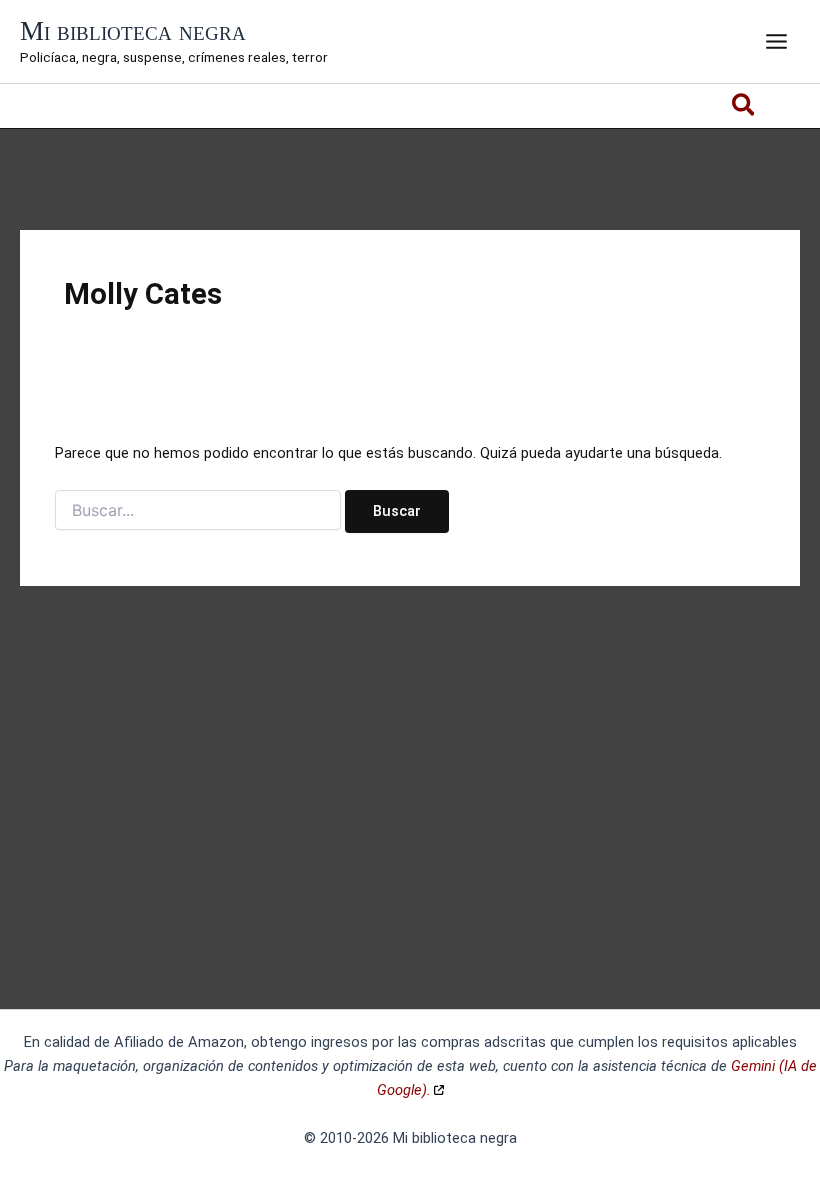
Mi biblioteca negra (133, 31)
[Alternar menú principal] (776, 41)
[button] (744, 108)
